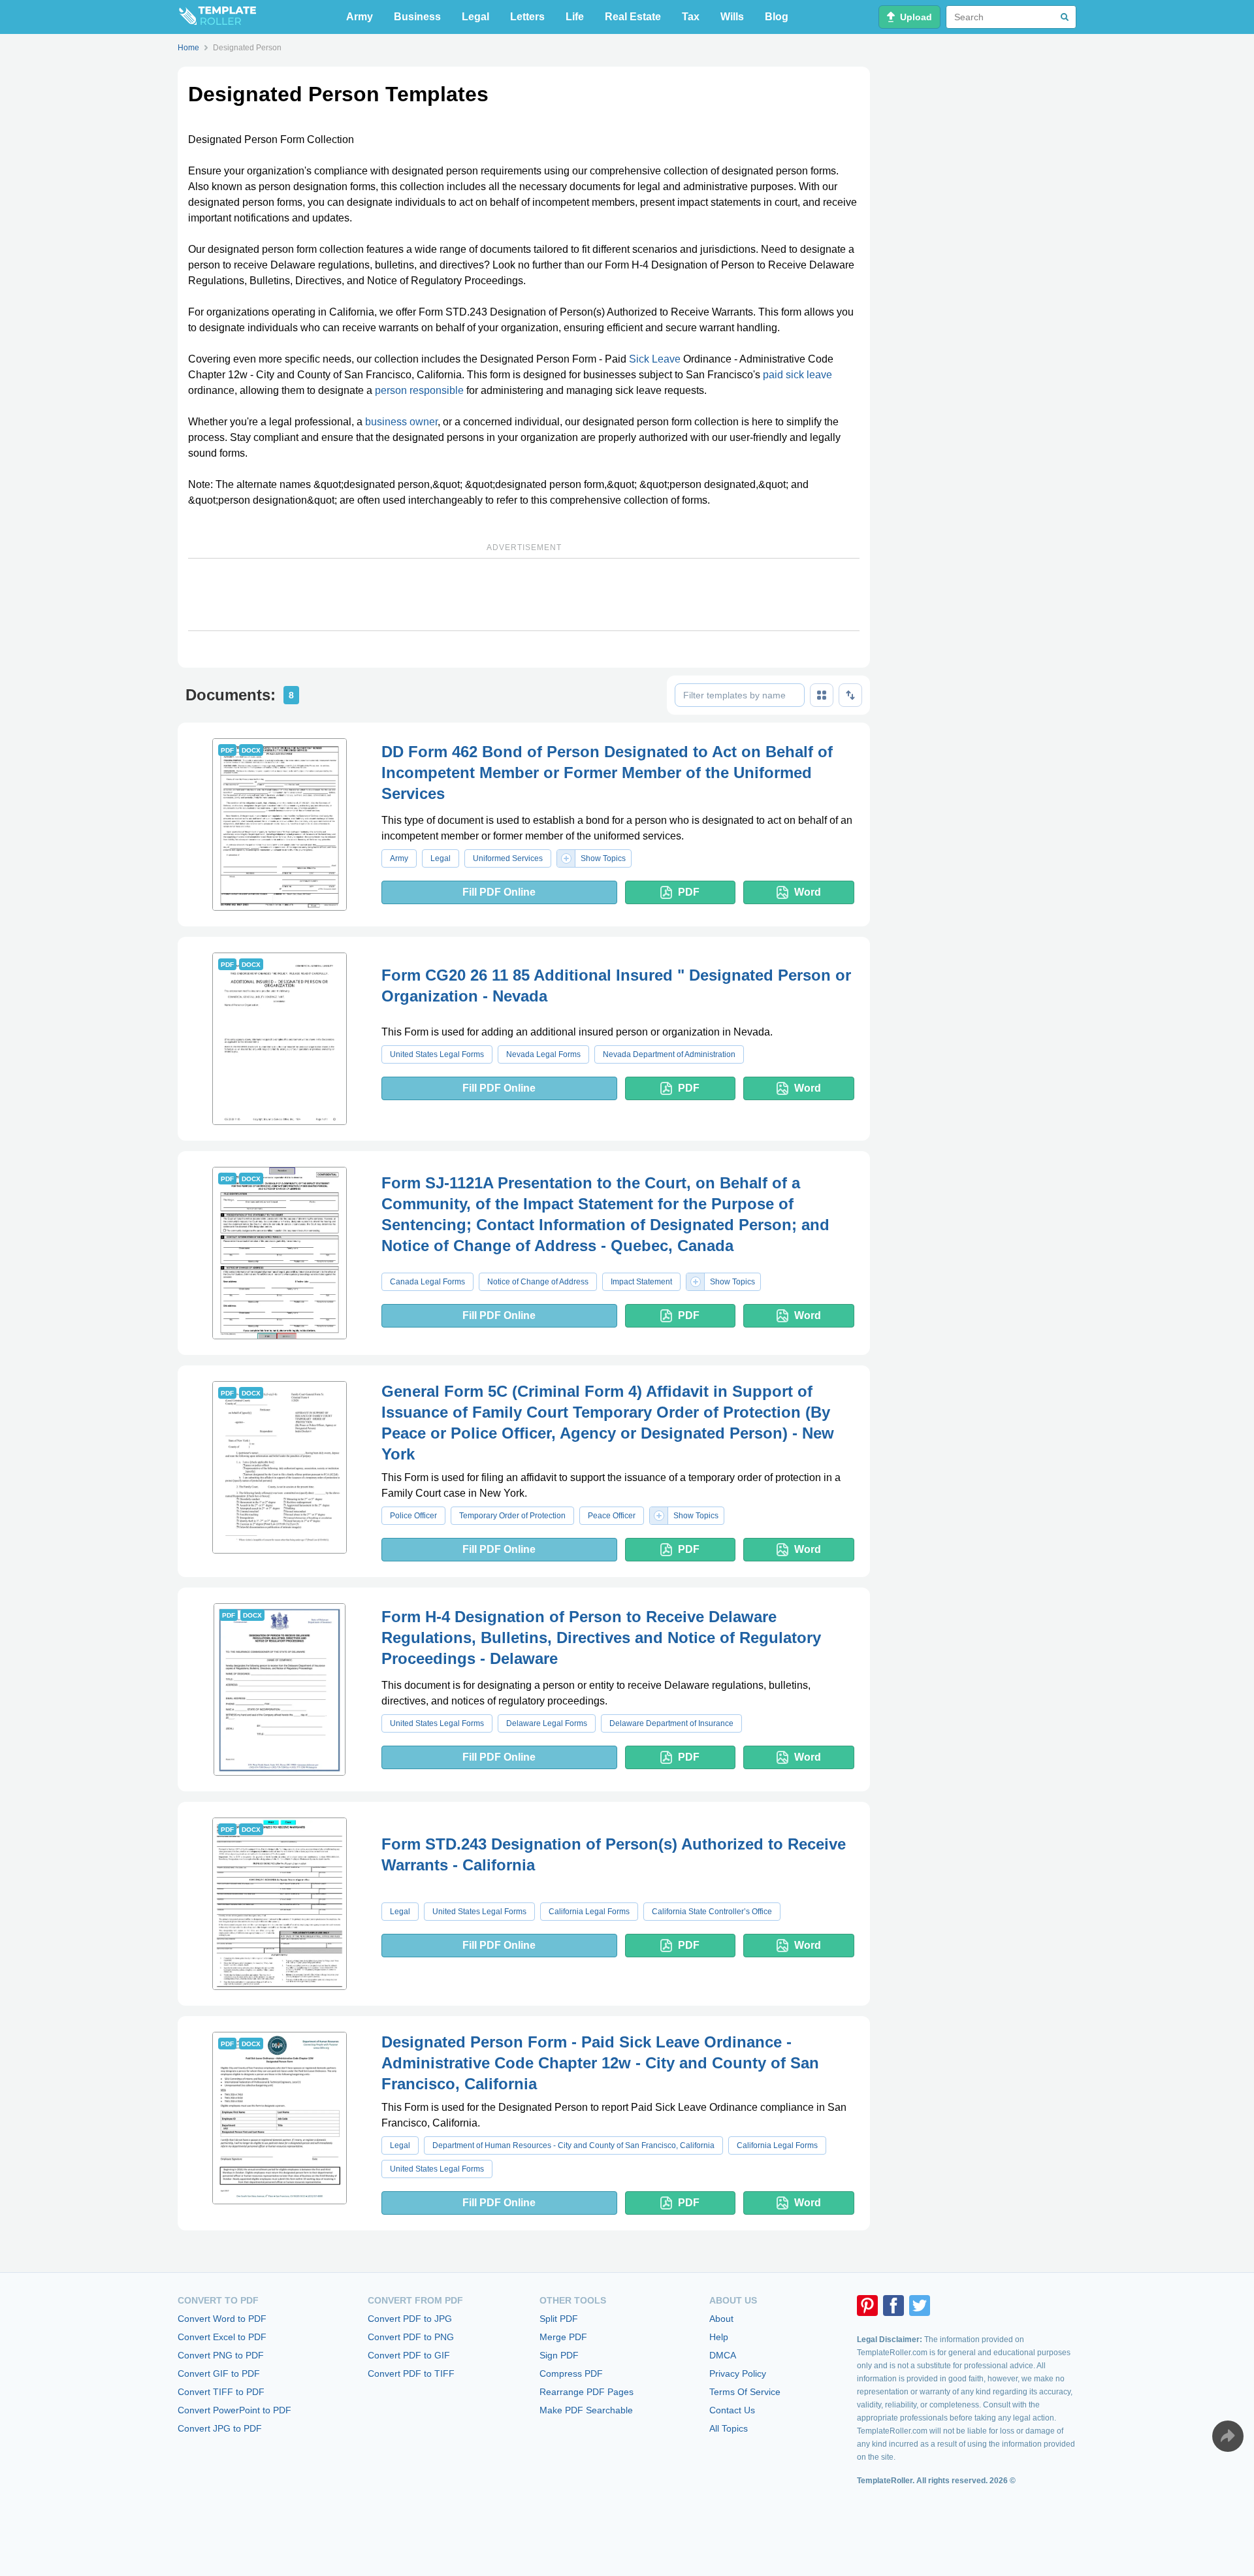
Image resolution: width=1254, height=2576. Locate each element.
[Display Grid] (822, 695)
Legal (475, 17)
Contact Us (732, 2410)
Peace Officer (612, 1516)
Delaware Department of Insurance (671, 1723)
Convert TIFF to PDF (221, 2392)
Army (360, 17)
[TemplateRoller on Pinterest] (867, 2306)
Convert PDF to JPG (410, 2319)
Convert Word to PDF (222, 2319)
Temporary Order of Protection (512, 1516)
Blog (777, 17)
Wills (732, 17)
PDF (689, 892)
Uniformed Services (508, 858)
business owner (401, 422)
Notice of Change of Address (538, 1282)
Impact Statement (641, 1282)
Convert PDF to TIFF (411, 2373)
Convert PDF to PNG (411, 2337)
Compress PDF (571, 2373)
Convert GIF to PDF (219, 2373)
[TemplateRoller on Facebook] (893, 2306)
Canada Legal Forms (427, 1282)
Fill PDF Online (499, 892)
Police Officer (413, 1516)
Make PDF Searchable (586, 2410)
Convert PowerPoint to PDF (234, 2410)
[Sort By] (850, 695)
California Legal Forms (589, 1912)
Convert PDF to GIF (409, 2355)
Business (417, 17)
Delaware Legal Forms (547, 1723)
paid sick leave (797, 375)
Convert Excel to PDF (222, 2337)
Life (575, 17)
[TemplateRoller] (217, 17)
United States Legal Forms (437, 1054)
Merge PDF (563, 2337)
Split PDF (559, 2319)
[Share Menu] (1228, 2436)
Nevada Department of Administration (669, 1054)
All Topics (729, 2428)
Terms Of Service (745, 2392)
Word (808, 892)
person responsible (419, 390)
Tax (691, 17)
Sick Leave (655, 359)
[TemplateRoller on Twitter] (920, 2306)
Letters (527, 17)
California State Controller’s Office (712, 1912)
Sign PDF (559, 2355)
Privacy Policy (738, 2373)
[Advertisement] (524, 595)
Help (719, 2337)
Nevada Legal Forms (543, 1054)
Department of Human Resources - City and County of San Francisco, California (573, 2145)
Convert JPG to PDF (220, 2428)
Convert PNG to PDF (221, 2355)
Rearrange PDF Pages (587, 2392)
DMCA (723, 2355)
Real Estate (633, 17)
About (721, 2319)
